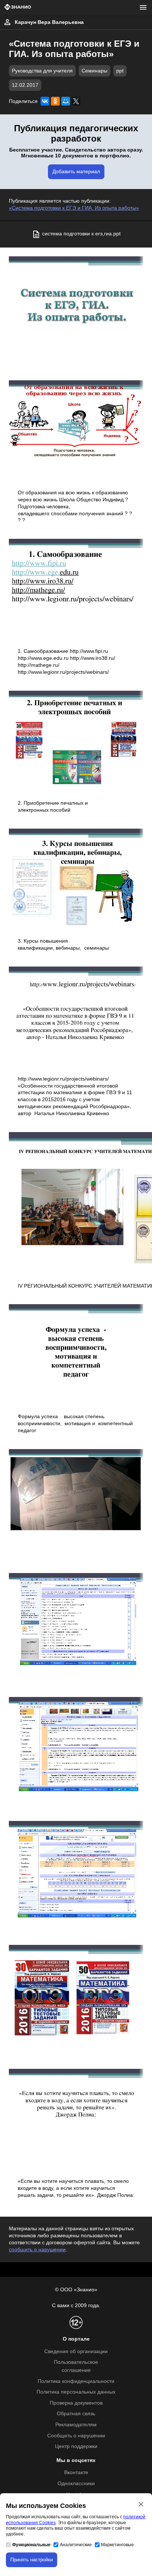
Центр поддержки (76, 2446)
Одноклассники (76, 2484)
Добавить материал (76, 172)
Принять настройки (32, 2560)
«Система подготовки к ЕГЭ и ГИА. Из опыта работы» (74, 208)
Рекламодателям (76, 2425)
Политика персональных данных (76, 2392)
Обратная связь (76, 2414)
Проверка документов (76, 2403)
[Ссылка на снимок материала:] (76, 307)
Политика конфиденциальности (76, 2381)
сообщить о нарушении (37, 2250)
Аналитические (76, 2545)
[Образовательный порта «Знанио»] (18, 8)
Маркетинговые (118, 2545)
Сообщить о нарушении (76, 2436)
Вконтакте (76, 2472)
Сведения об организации (76, 2351)
